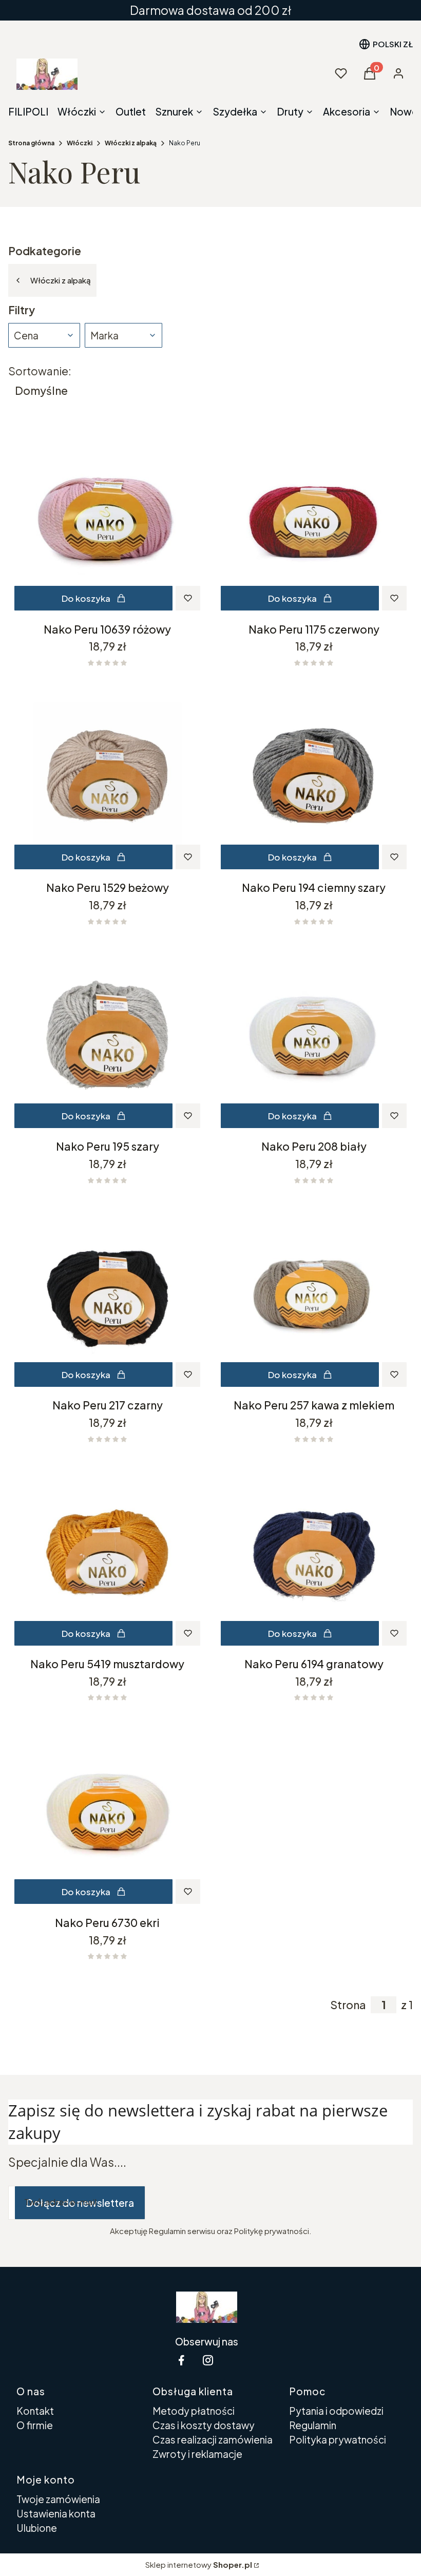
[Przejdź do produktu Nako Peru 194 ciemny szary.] (314, 776)
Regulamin (313, 2425)
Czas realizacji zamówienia (213, 2439)
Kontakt (35, 2411)
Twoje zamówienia (58, 2499)
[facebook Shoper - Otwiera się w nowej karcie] (181, 2360)
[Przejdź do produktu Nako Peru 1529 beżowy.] (107, 776)
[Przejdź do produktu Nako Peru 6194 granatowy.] (314, 1553)
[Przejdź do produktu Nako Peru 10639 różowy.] (107, 518)
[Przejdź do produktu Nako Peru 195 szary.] (107, 1035)
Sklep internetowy (199, 2564)
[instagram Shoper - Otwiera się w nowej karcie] (208, 2360)
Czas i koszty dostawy (204, 2425)
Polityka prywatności (338, 2439)
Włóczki (80, 143)
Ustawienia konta (56, 2513)
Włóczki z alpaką (131, 143)
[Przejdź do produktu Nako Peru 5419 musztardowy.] (107, 1553)
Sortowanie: (40, 371)
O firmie (35, 2425)
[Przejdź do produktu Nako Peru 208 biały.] (314, 1035)
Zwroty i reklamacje (197, 2454)
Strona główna (31, 143)
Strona (348, 2005)
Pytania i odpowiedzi (336, 2411)
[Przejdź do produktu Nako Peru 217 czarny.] (107, 1294)
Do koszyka (86, 598)
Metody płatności (194, 2411)
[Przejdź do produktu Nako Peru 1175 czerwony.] (314, 518)
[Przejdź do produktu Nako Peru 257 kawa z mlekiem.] (314, 1294)
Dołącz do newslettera (80, 2203)
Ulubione (37, 2528)
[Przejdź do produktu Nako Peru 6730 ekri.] (107, 1811)
